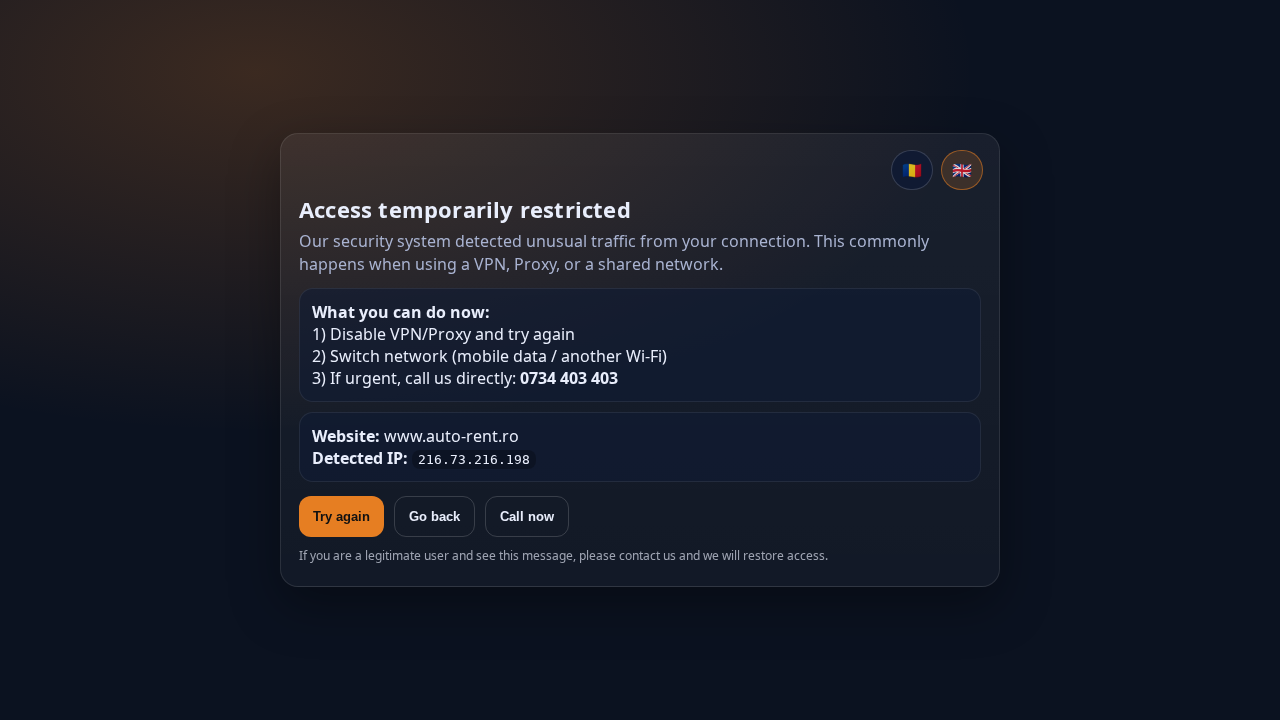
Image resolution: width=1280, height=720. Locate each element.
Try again (341, 516)
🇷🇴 (912, 170)
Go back (434, 516)
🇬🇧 (962, 170)
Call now (527, 516)
